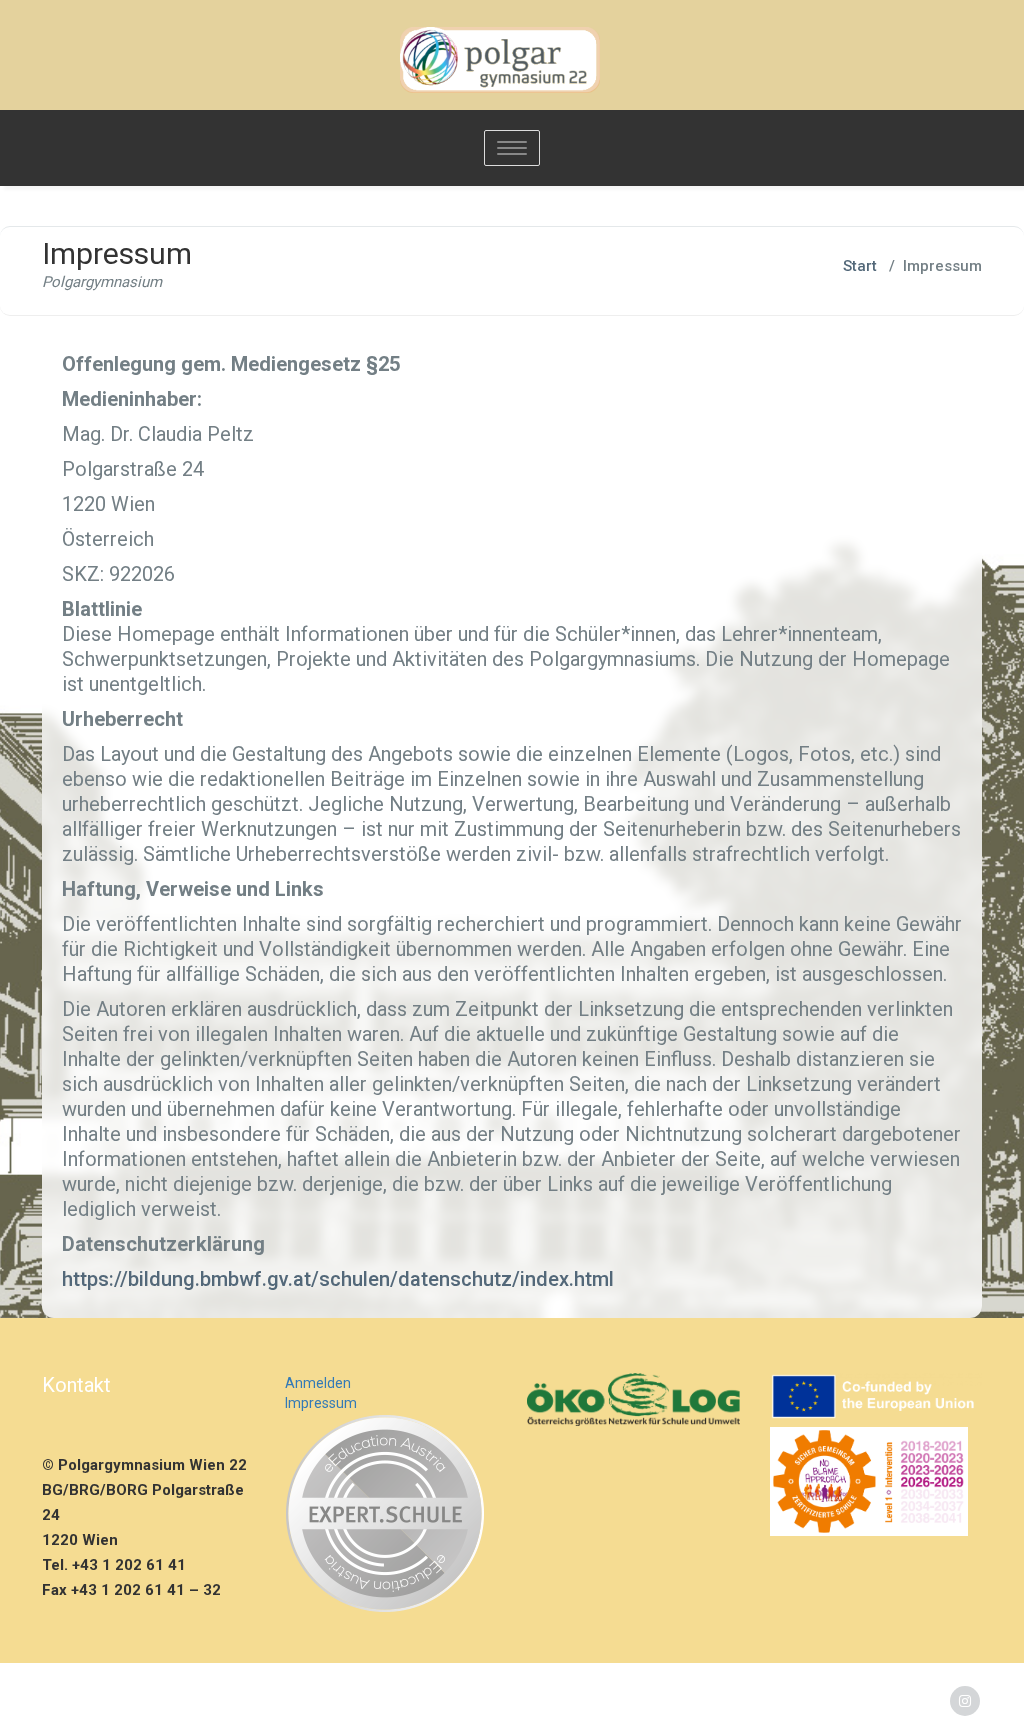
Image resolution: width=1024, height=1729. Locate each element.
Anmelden (318, 1383)
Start (860, 266)
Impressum (321, 1403)
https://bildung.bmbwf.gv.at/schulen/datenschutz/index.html (338, 1279)
